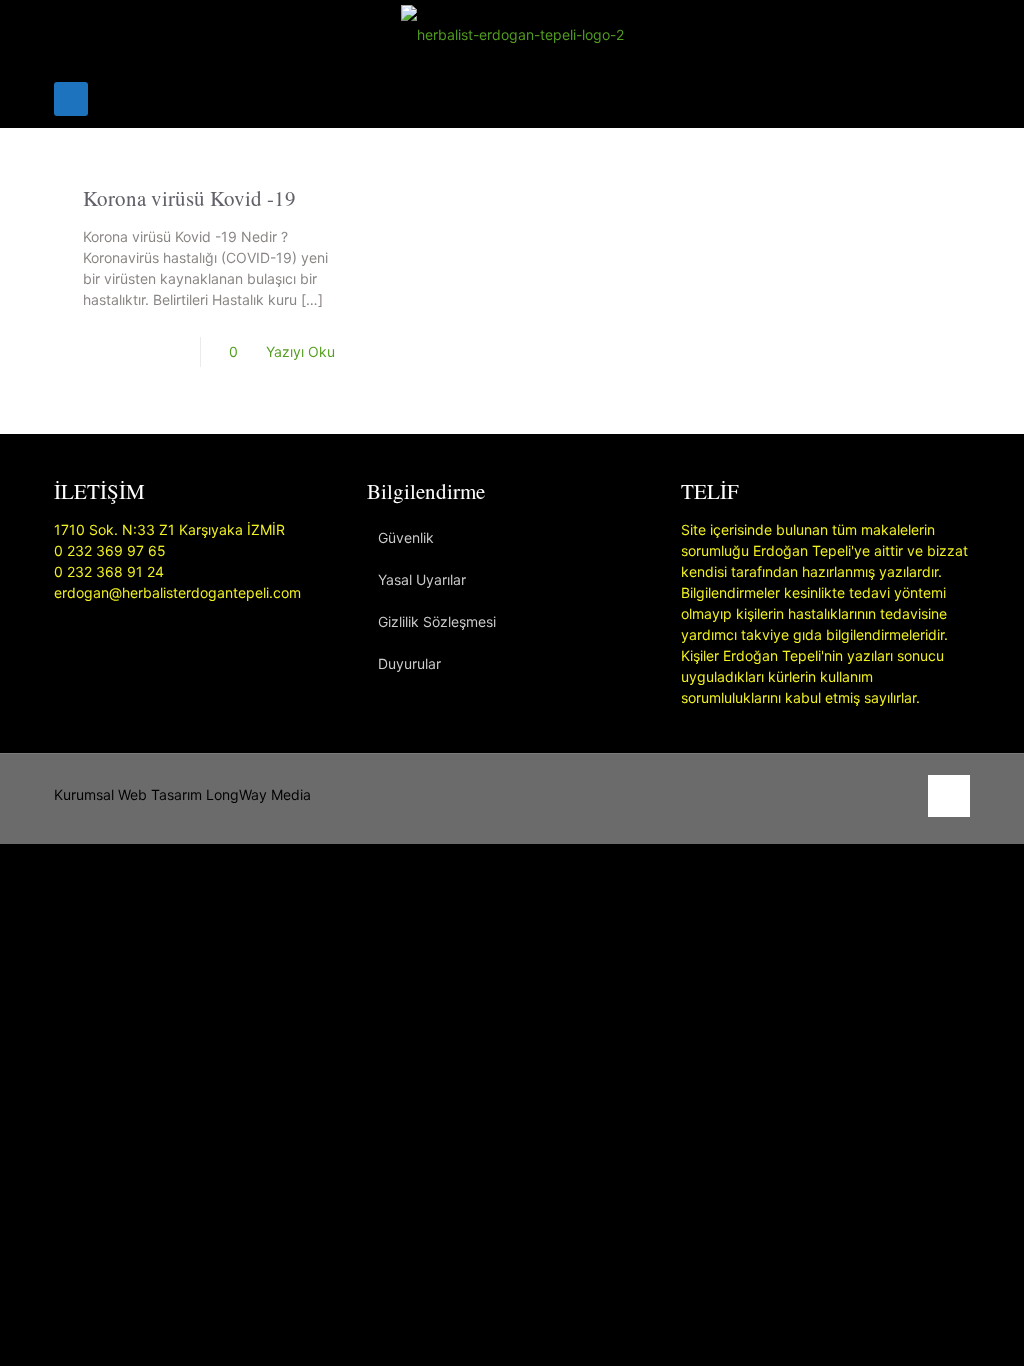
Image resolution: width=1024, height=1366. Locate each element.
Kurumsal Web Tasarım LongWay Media (182, 794)
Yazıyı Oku (300, 351)
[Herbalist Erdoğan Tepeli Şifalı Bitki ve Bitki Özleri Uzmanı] (512, 35)
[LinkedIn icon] (900, 794)
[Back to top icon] (949, 796)
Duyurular (409, 663)
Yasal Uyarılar (422, 579)
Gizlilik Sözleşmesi (437, 621)
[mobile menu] (71, 99)
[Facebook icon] (858, 794)
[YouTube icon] (879, 794)
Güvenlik (406, 537)
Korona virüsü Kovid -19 (189, 198)
